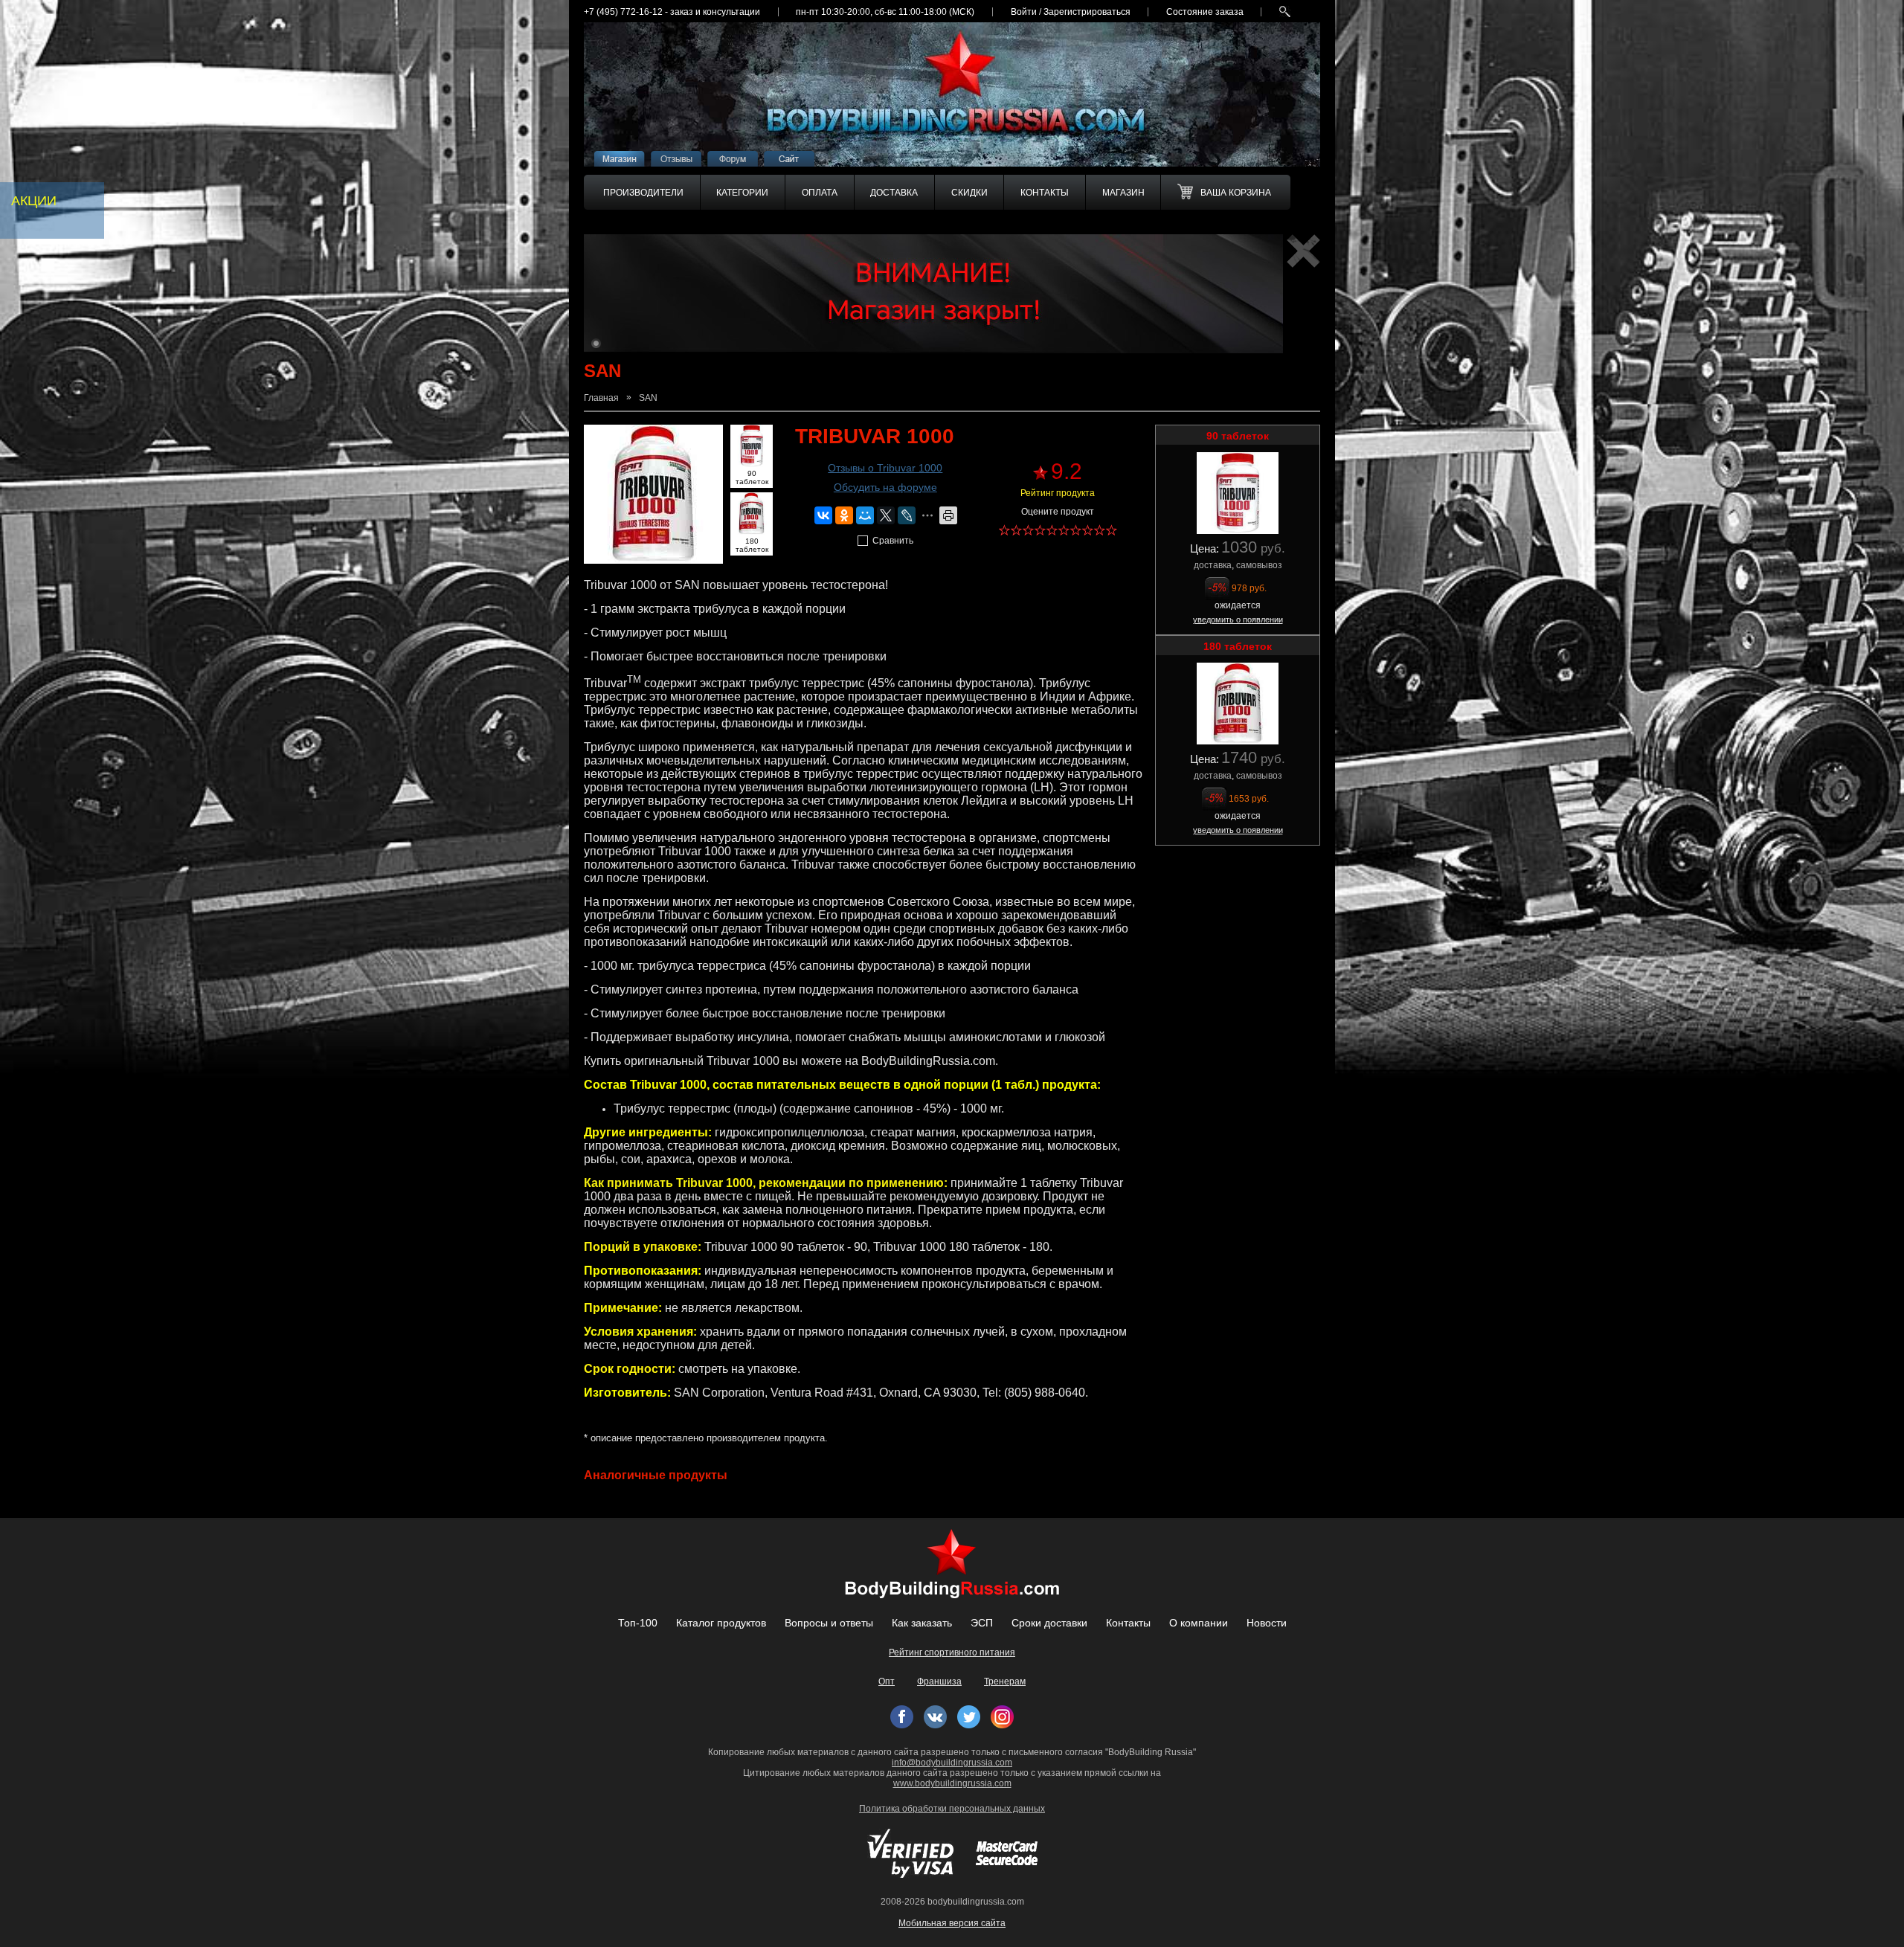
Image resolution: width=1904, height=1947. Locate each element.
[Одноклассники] (844, 515)
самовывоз (1259, 565)
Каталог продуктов (721, 1623)
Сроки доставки (1049, 1623)
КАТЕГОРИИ (742, 193)
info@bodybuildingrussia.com (952, 1763)
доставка (1213, 565)
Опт (887, 1681)
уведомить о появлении (1238, 619)
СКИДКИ (969, 193)
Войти (1024, 12)
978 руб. (1249, 588)
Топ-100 (638, 1623)
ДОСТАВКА (894, 193)
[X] (886, 515)
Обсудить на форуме (885, 487)
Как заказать (922, 1623)
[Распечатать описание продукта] (948, 515)
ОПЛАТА (820, 193)
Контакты (1128, 1623)
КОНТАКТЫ (1045, 193)
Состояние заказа (1205, 12)
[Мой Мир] (865, 515)
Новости (1267, 1623)
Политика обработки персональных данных (952, 1809)
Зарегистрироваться (1087, 12)
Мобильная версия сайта (952, 1923)
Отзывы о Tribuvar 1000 (885, 468)
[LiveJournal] (907, 515)
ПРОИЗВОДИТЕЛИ (643, 193)
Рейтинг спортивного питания (952, 1652)
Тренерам (1005, 1681)
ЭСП (982, 1623)
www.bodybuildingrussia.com (952, 1783)
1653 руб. (1249, 799)
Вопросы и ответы (829, 1623)
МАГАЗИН (1123, 193)
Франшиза (939, 1681)
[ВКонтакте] (823, 515)
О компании (1199, 1623)
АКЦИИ (34, 201)
